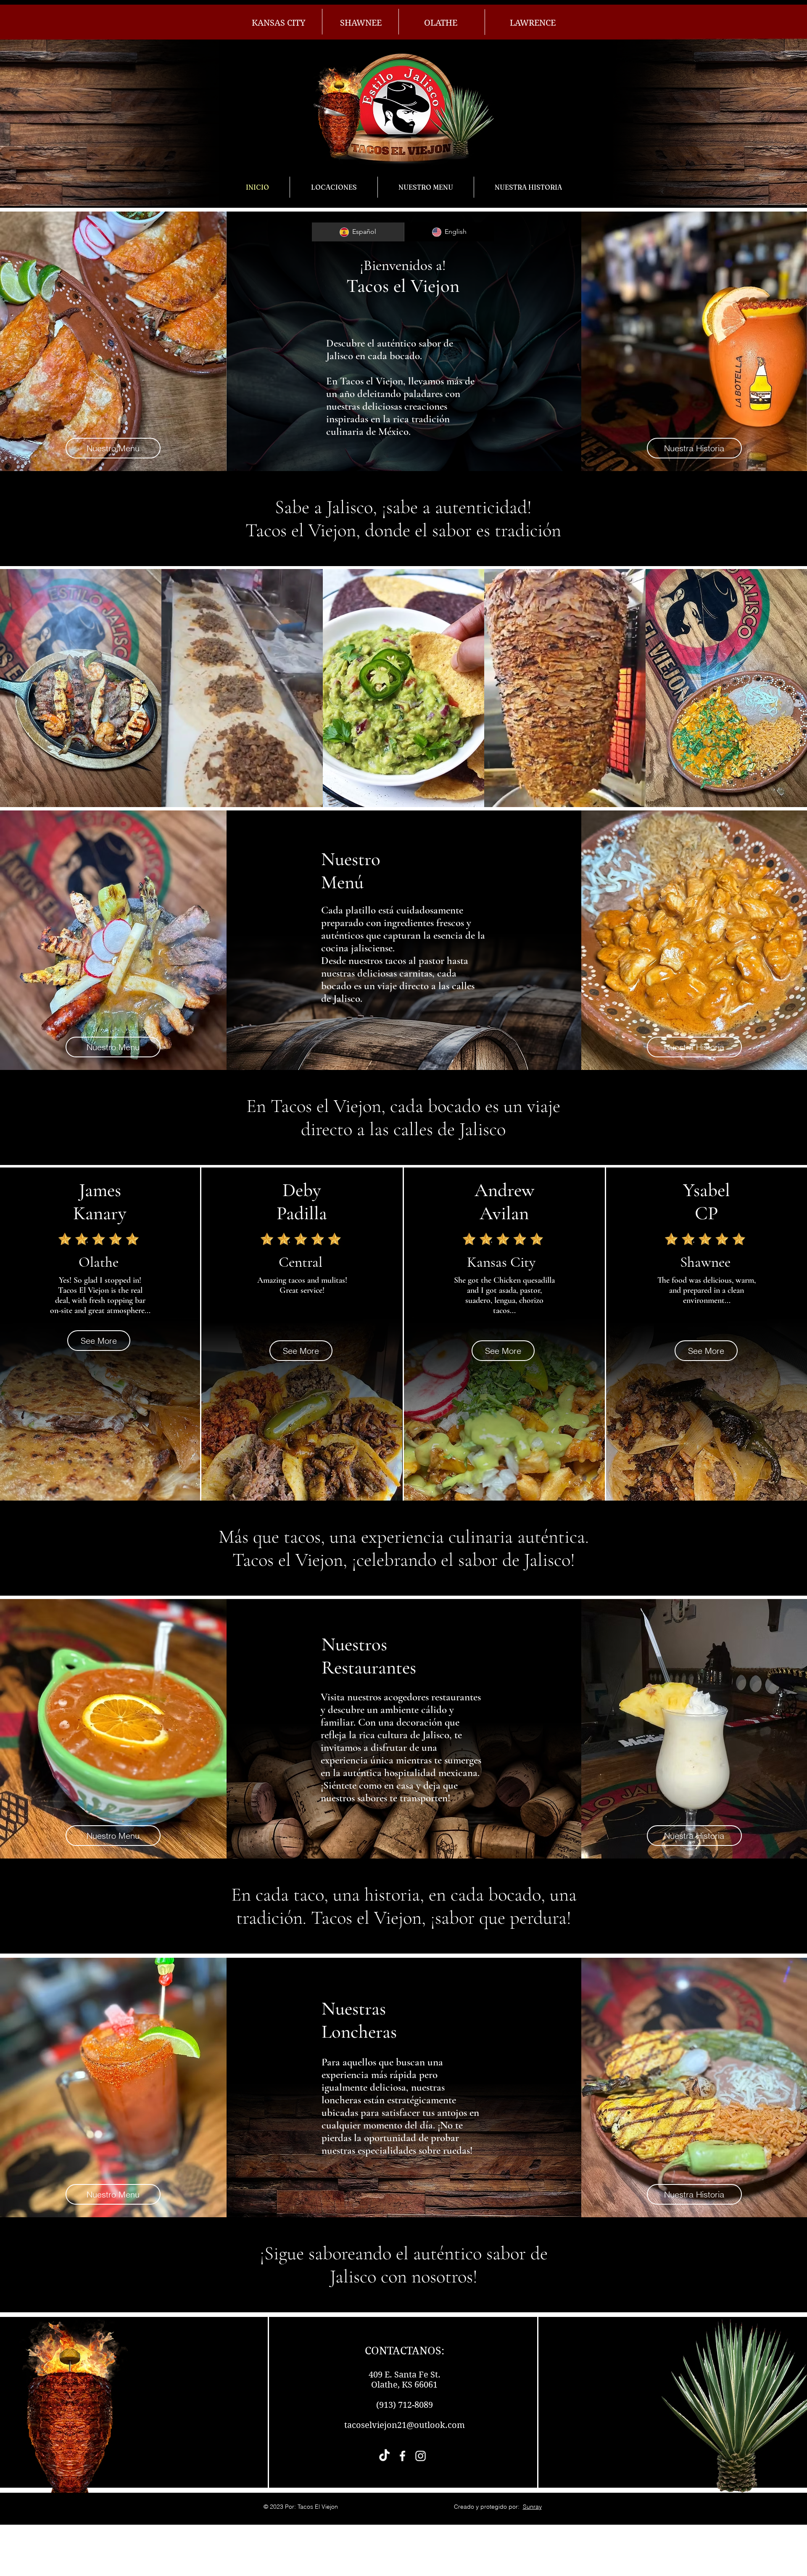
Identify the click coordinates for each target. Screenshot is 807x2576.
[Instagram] (421, 2456)
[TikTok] (384, 2456)
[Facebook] (402, 2456)
